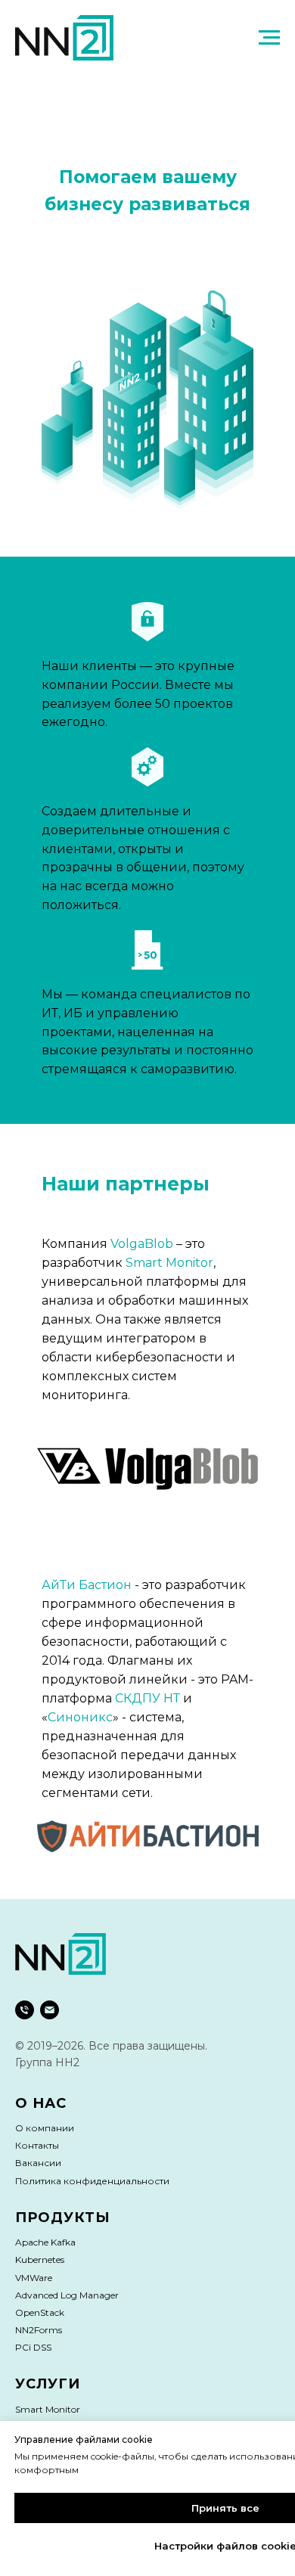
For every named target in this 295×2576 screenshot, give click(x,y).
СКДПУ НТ (147, 1698)
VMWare (34, 2278)
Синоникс (80, 1717)
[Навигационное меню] (269, 38)
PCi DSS (33, 2347)
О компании (45, 2128)
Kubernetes (40, 2259)
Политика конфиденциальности (92, 2181)
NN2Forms (39, 2330)
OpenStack (40, 2312)
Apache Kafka (45, 2242)
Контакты (37, 2145)
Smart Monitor (169, 1263)
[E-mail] (50, 2010)
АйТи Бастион (87, 1585)
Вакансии (38, 2163)
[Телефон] (25, 2010)
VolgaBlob (142, 1244)
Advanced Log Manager (67, 2295)
